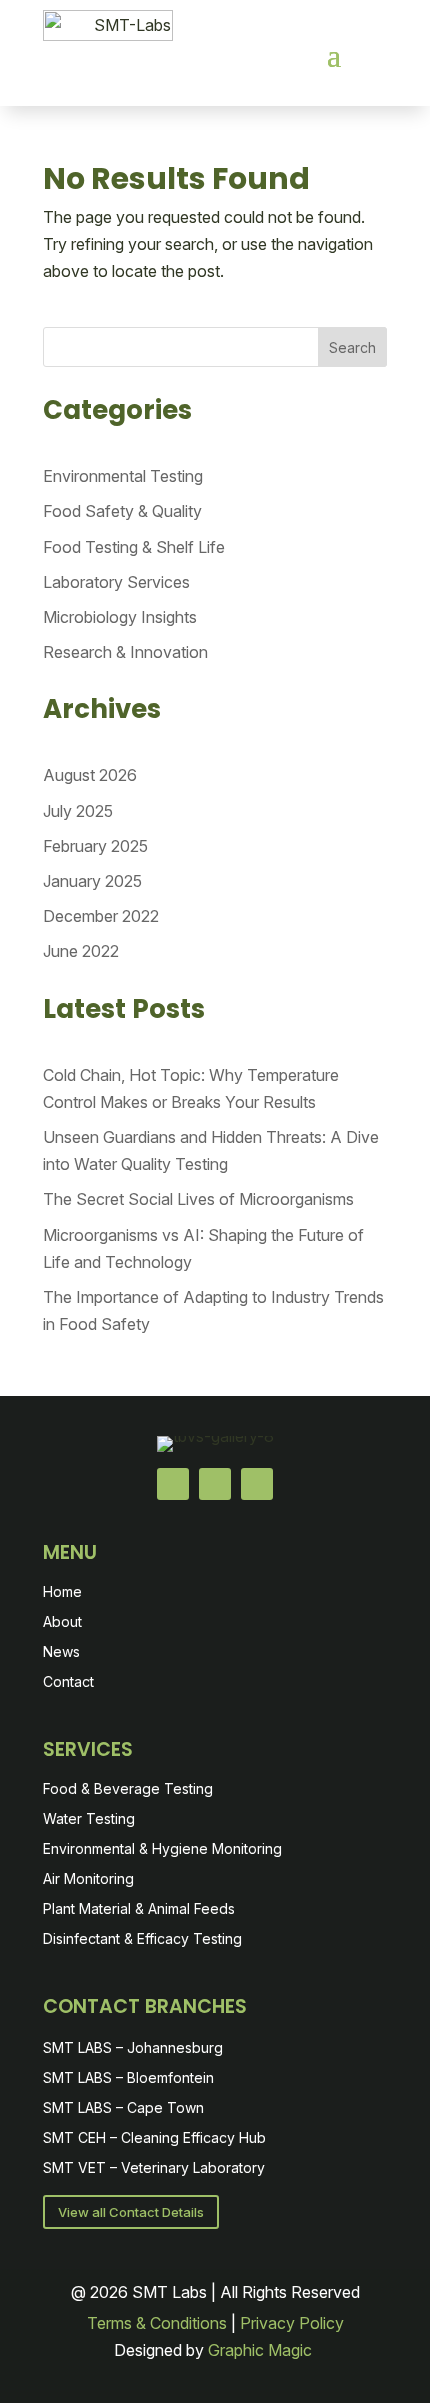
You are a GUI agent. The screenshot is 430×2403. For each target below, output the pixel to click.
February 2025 (95, 846)
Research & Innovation (125, 652)
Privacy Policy (292, 2323)
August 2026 (90, 775)
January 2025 (92, 881)
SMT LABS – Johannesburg (133, 2048)
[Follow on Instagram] (257, 1484)
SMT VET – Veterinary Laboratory (154, 2168)
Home (62, 1592)
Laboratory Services (116, 582)
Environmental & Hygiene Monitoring (162, 1849)
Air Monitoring (88, 1879)
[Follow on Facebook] (173, 1484)
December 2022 (101, 916)
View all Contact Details (131, 2212)
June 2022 (81, 951)
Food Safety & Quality (122, 511)
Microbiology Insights (120, 617)
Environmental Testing (123, 476)
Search (352, 347)
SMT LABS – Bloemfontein (128, 2078)
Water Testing (89, 1819)
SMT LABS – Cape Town (123, 2108)
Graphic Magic (262, 2350)
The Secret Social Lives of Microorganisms (198, 1199)
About (62, 1622)
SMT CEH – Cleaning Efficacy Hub (154, 2138)
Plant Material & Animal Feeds (139, 1909)
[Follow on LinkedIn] (215, 1484)
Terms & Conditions (157, 2323)
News (61, 1652)
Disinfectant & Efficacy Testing (142, 1939)
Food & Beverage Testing (128, 1789)
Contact (68, 1682)
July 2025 (78, 811)
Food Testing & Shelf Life (134, 547)
